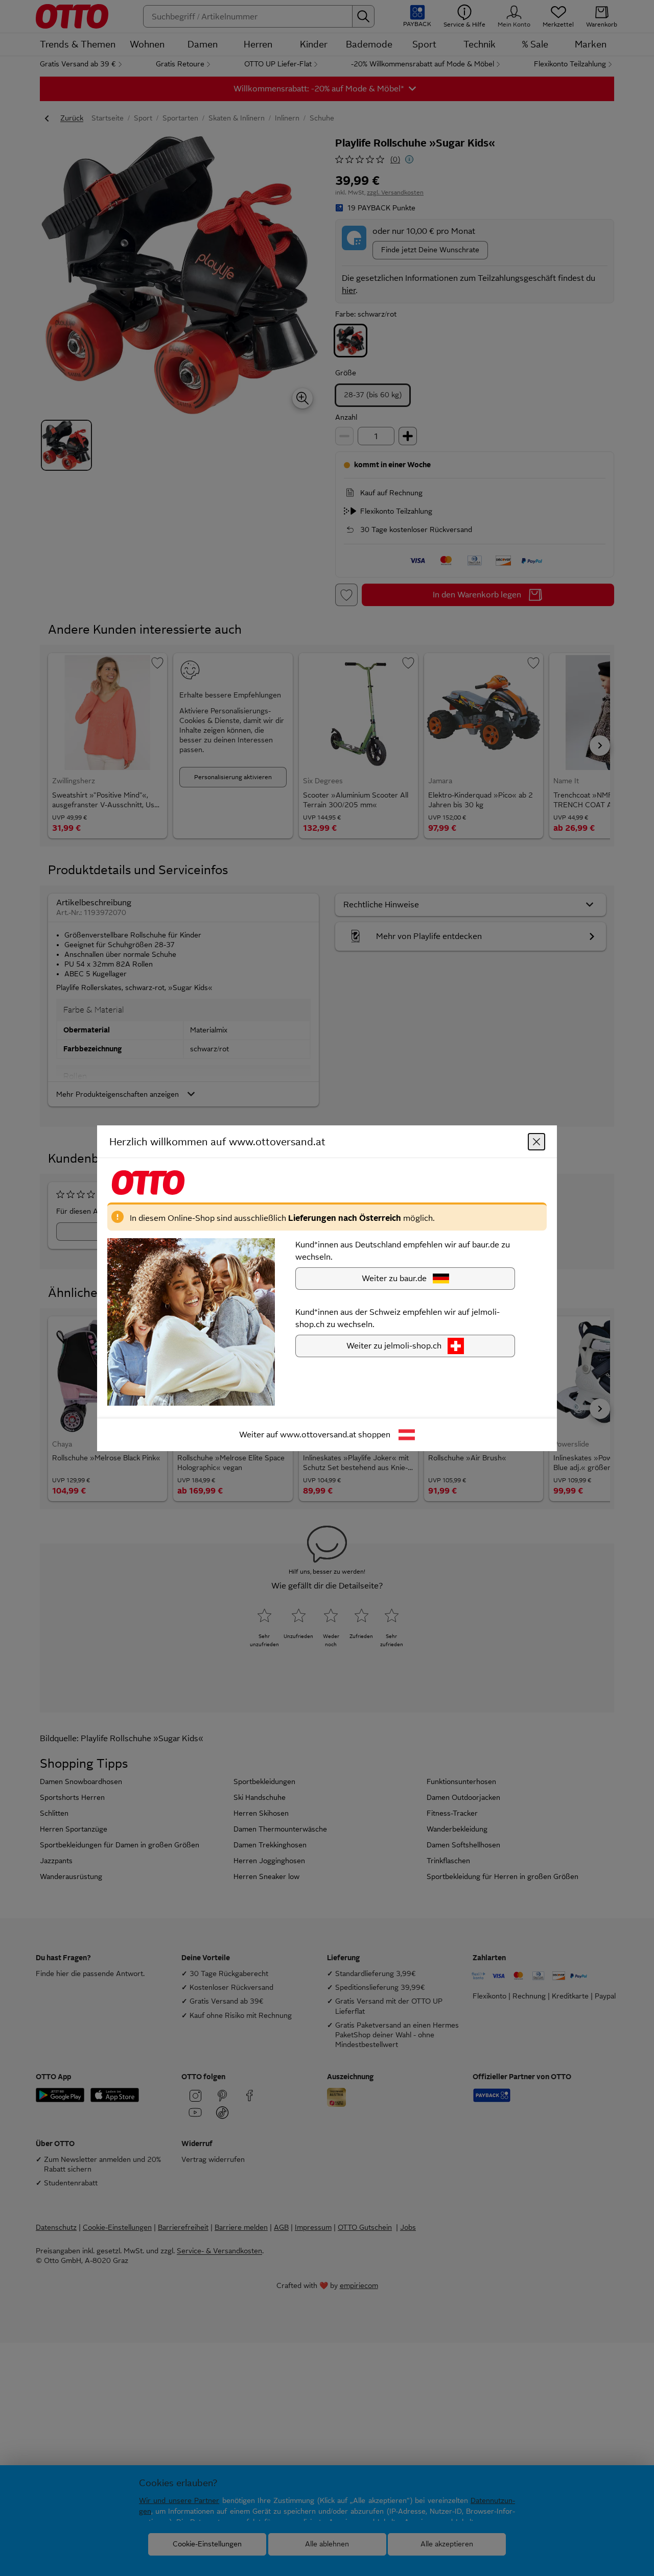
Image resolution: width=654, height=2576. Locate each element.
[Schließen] (536, 1141)
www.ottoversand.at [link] (318, 1434)
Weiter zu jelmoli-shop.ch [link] (394, 1345)
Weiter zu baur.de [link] (394, 1278)
